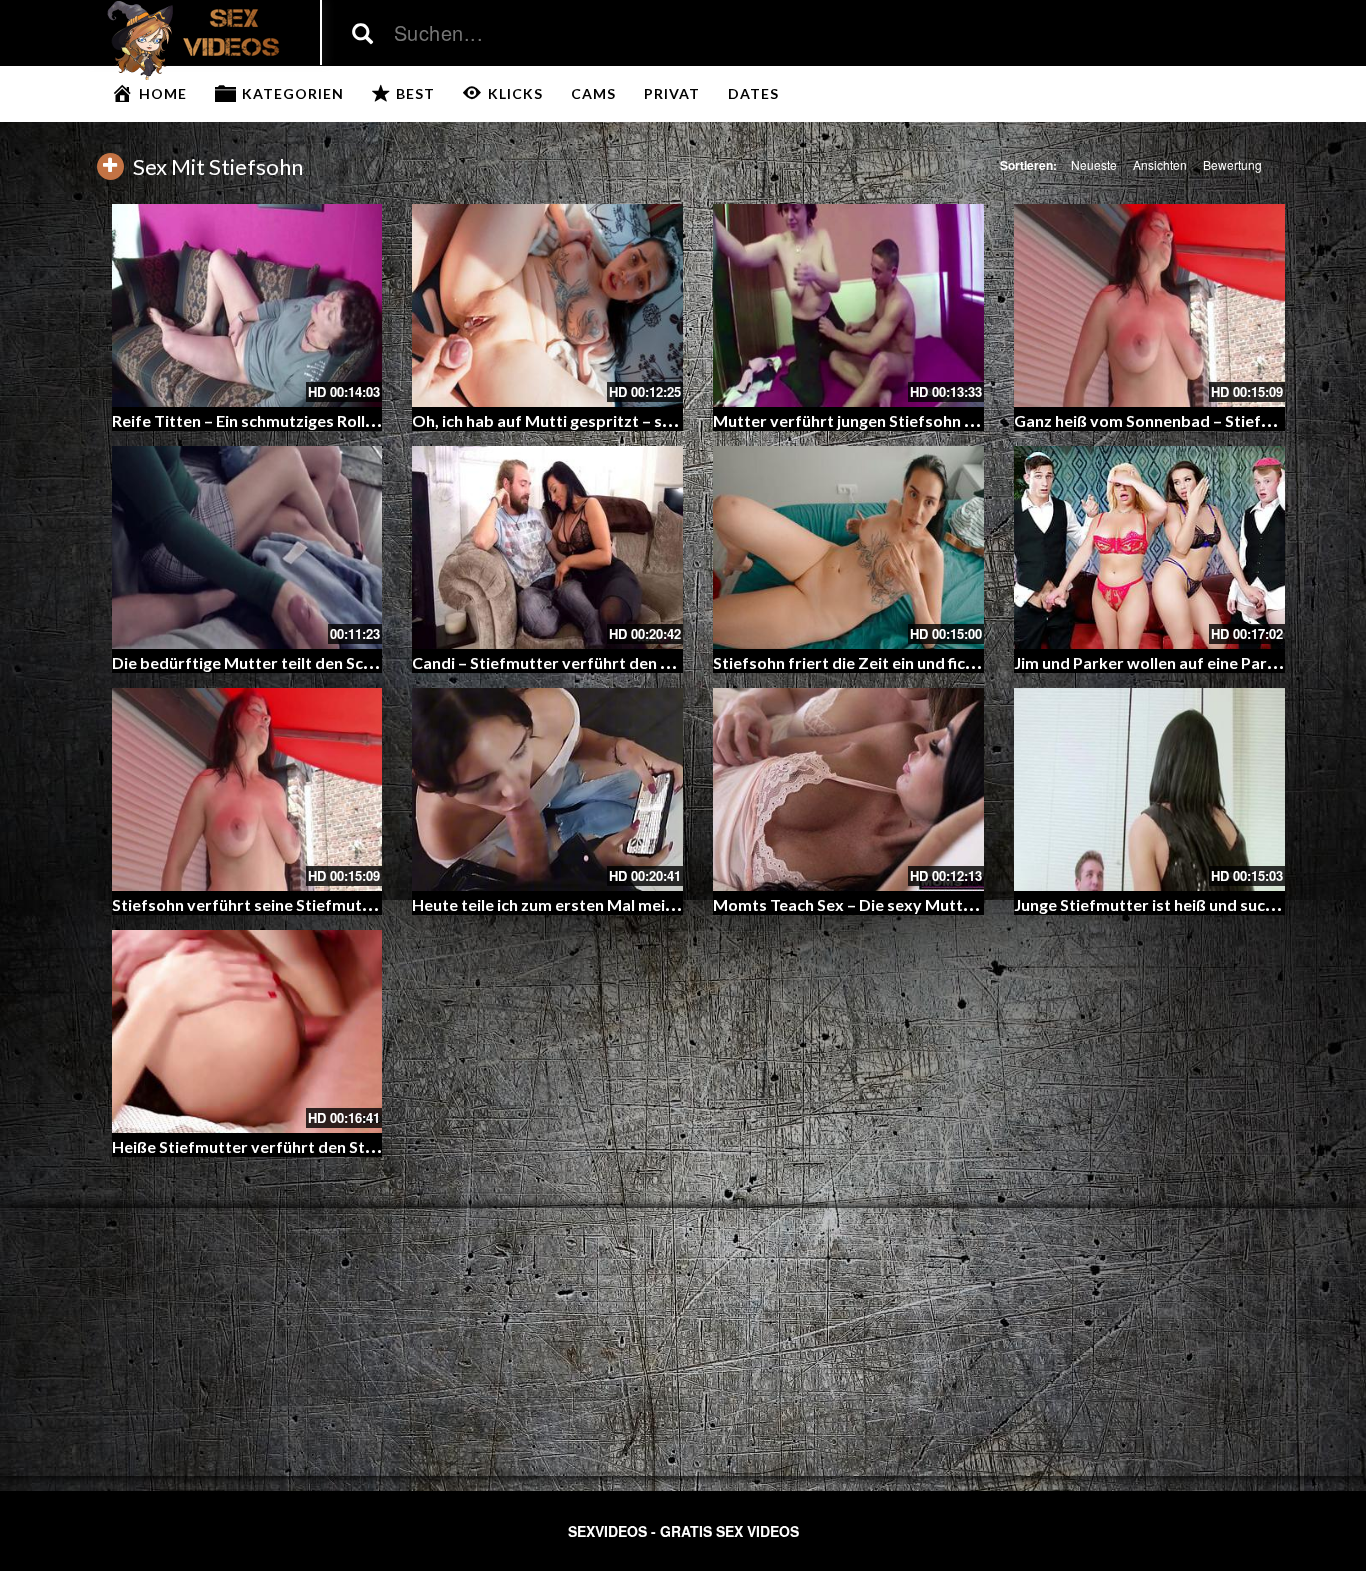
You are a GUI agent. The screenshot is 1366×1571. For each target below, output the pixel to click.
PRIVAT (672, 93)
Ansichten (1160, 164)
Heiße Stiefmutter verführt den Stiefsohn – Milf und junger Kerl (346, 1146)
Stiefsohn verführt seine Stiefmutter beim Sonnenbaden (321, 904)
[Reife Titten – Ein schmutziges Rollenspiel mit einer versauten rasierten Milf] (247, 305)
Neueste (1094, 164)
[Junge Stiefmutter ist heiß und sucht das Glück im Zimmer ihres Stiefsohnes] (1149, 789)
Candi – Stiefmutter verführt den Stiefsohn (572, 662)
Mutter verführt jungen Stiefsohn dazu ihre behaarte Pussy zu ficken (965, 420)
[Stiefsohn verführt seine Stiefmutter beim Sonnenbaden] (247, 789)
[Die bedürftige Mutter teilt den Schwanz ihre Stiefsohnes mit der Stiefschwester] (247, 547)
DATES (753, 93)
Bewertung (1232, 164)
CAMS (593, 93)
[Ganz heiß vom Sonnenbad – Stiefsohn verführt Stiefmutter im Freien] (1149, 305)
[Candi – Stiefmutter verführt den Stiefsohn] (547, 547)
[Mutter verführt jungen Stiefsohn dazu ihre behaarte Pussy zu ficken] (848, 305)
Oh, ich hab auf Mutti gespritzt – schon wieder (582, 420)
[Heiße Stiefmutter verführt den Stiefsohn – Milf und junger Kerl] (247, 1031)
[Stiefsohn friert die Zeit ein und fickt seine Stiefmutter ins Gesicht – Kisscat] (848, 547)
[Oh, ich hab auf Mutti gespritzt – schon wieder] (547, 305)
